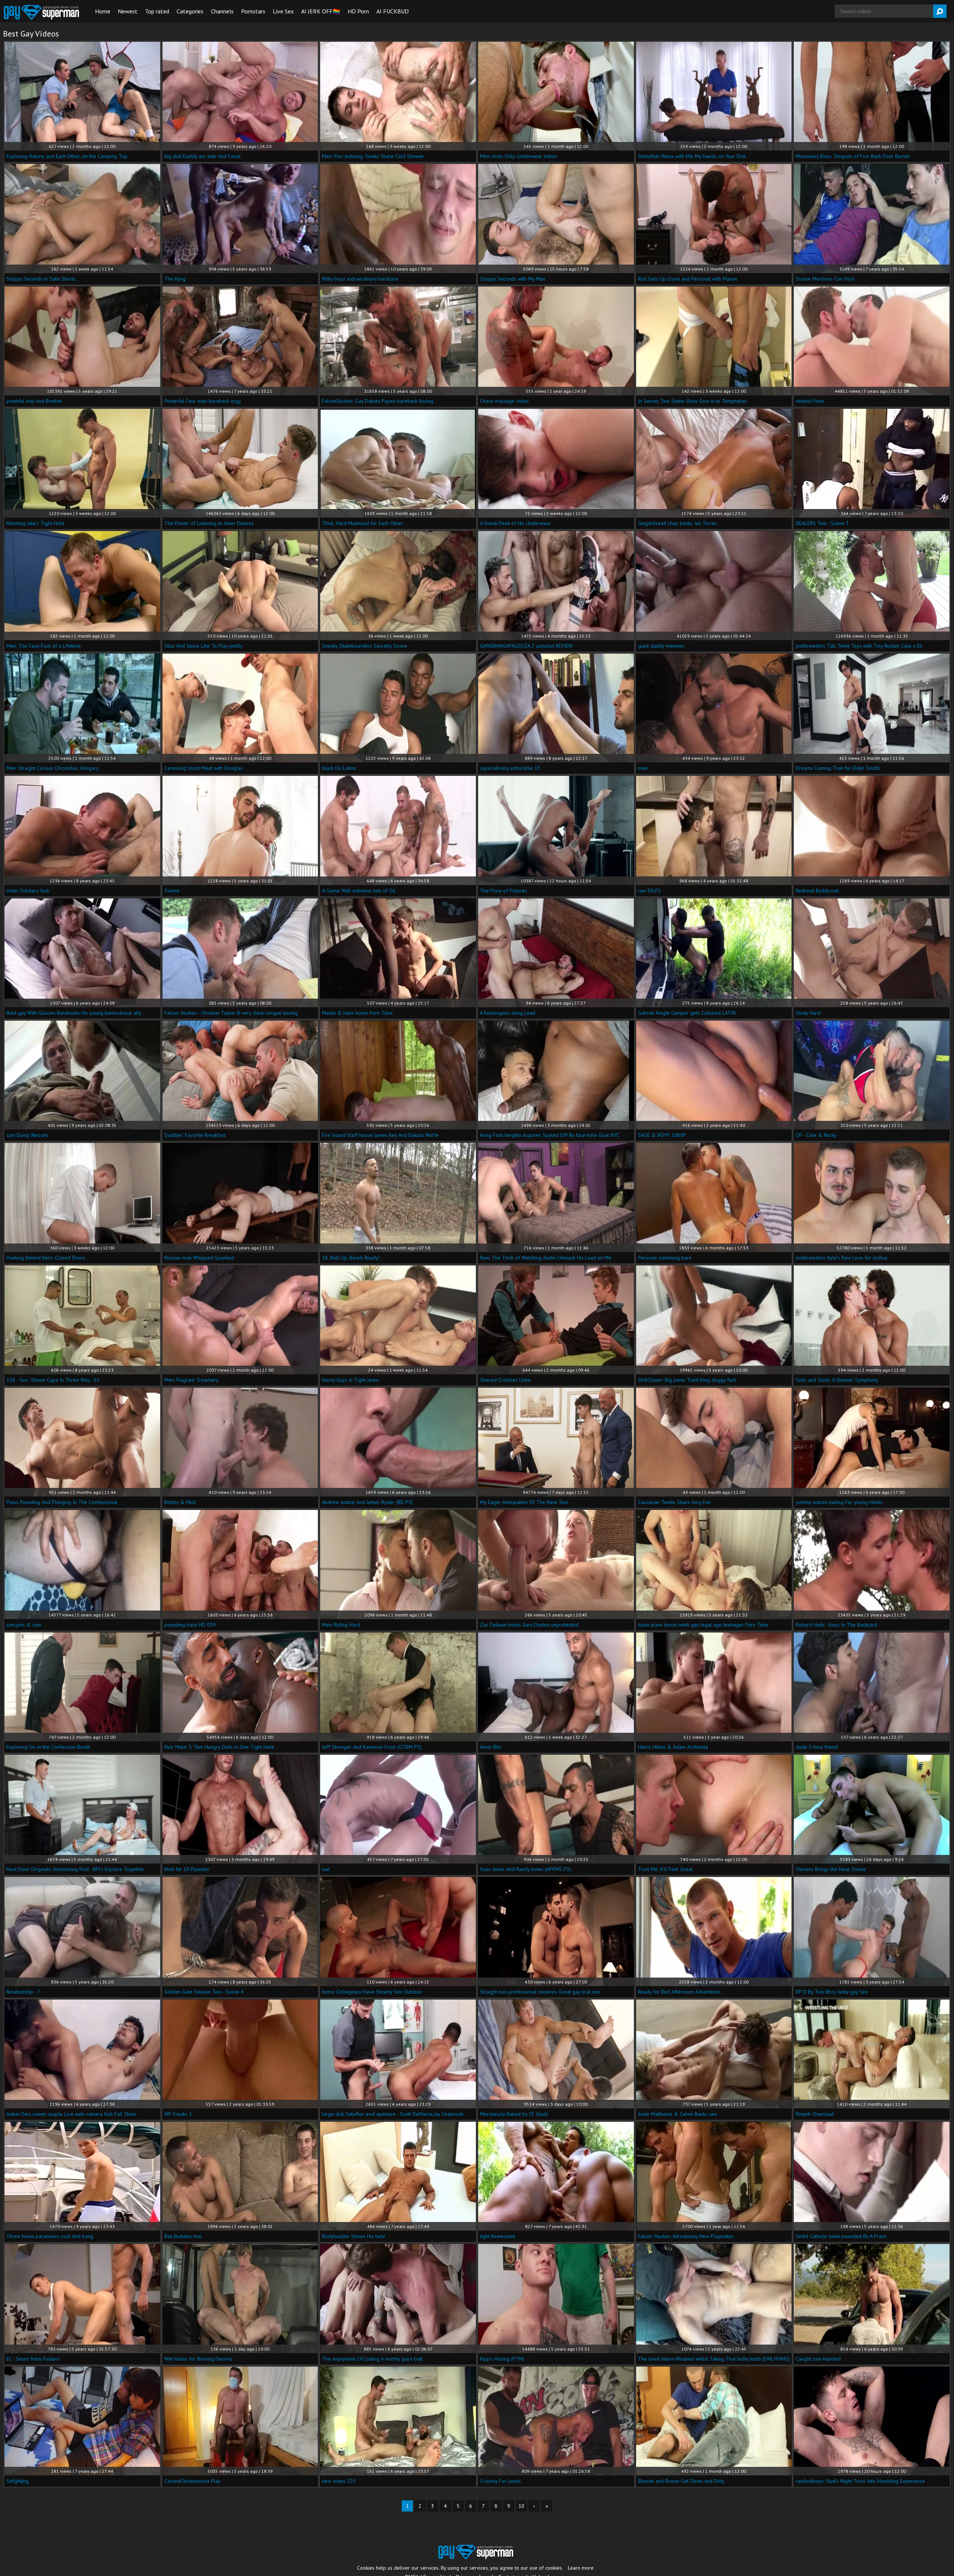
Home (103, 11)
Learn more (581, 2568)
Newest (128, 11)
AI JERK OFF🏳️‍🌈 (321, 11)
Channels (222, 11)
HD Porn (358, 11)
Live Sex (283, 11)
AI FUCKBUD (393, 11)
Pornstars (253, 11)
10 (521, 2506)
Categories (190, 11)
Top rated (157, 11)
